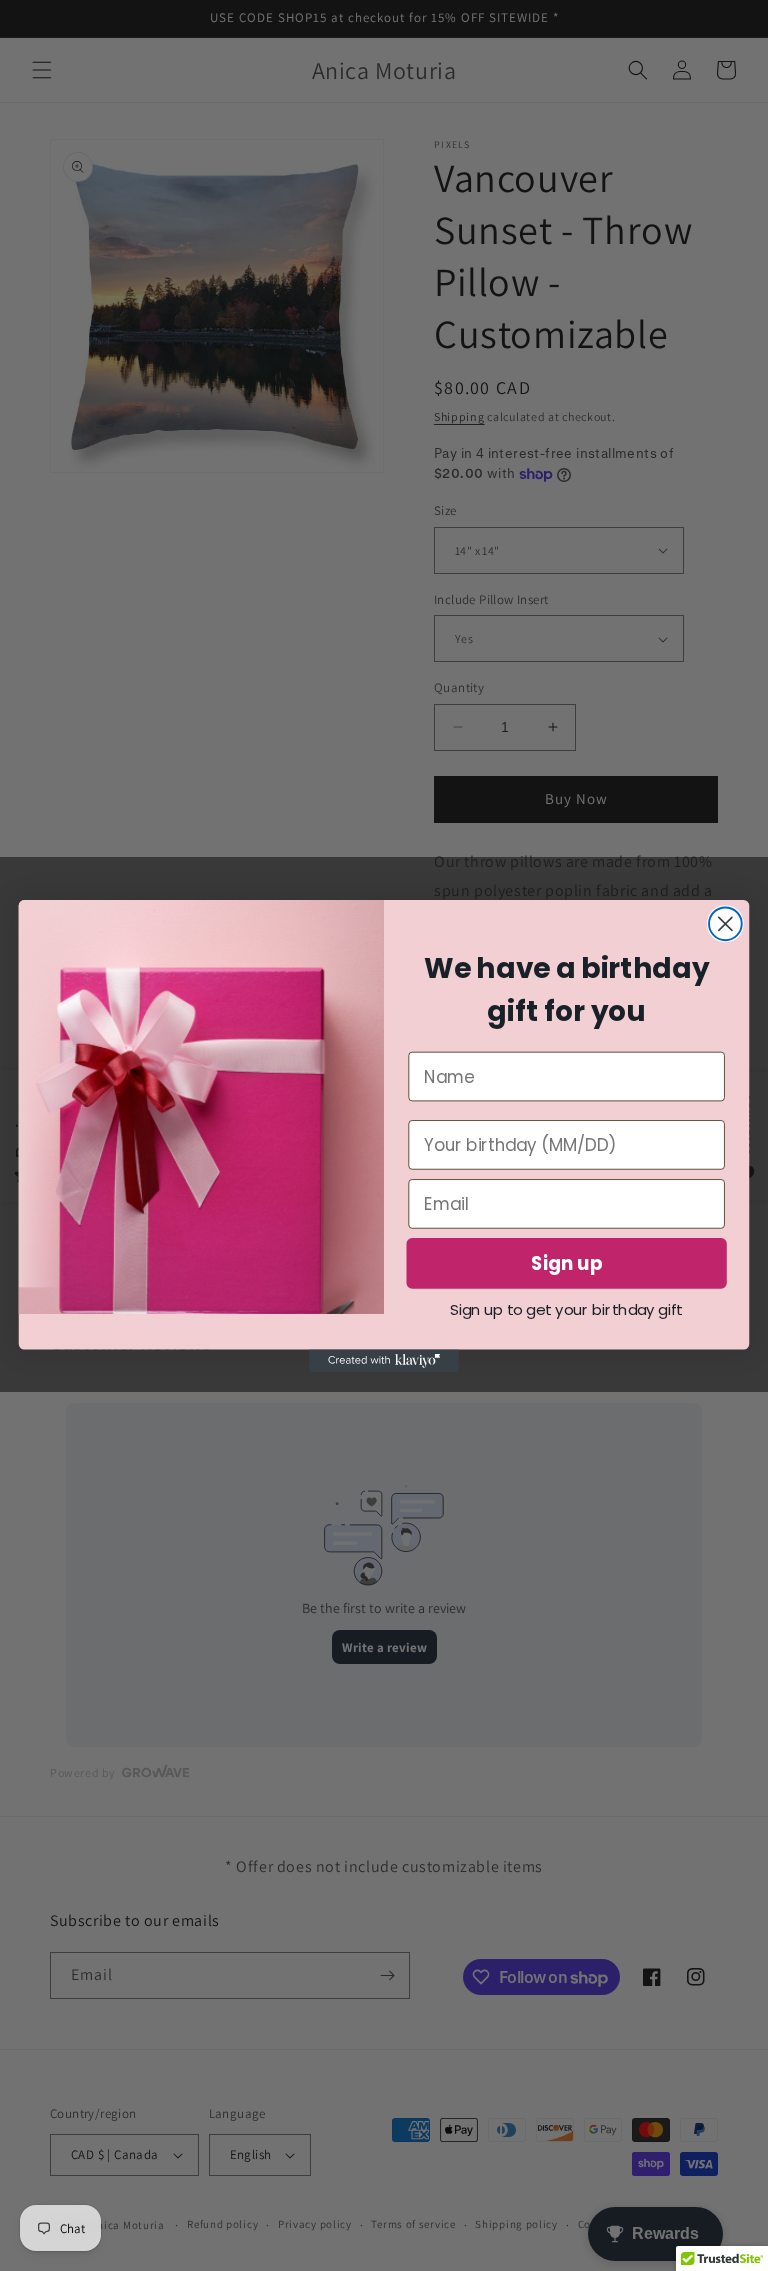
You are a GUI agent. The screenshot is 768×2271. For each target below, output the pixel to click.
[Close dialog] (725, 923)
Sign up (567, 1263)
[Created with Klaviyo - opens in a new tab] (384, 1360)
